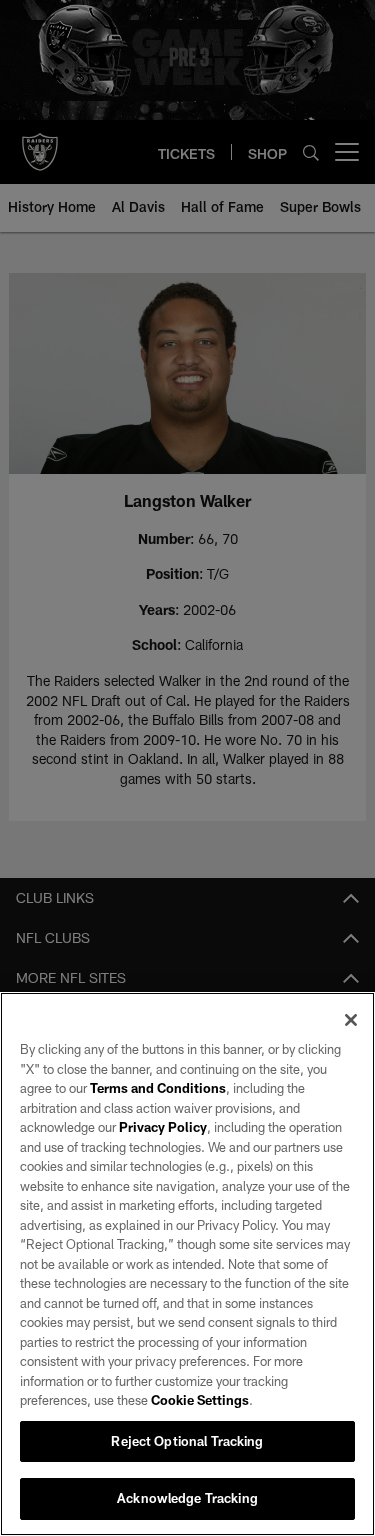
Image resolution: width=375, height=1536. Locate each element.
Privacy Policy (163, 1127)
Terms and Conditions (158, 1088)
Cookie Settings (200, 1400)
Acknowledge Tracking (187, 1498)
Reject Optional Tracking (187, 1441)
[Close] (351, 1020)
